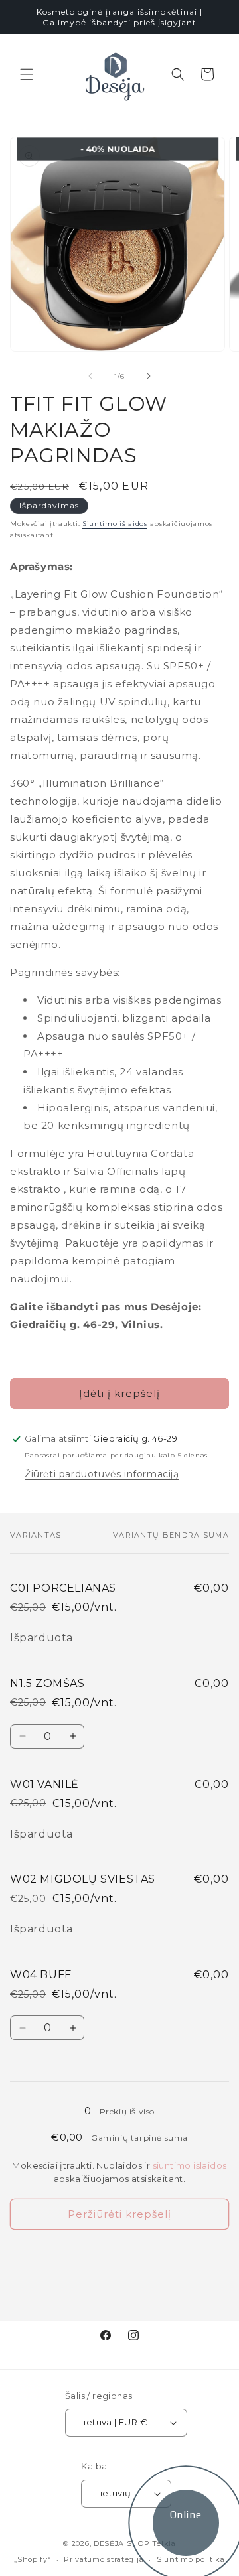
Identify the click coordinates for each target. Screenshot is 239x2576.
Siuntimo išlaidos (115, 524)
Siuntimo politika (191, 2559)
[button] (27, 74)
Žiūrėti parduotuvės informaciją (102, 1474)
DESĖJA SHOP (122, 2543)
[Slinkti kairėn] (90, 376)
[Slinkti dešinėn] (149, 376)
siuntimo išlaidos (190, 2165)
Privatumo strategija (104, 2559)
